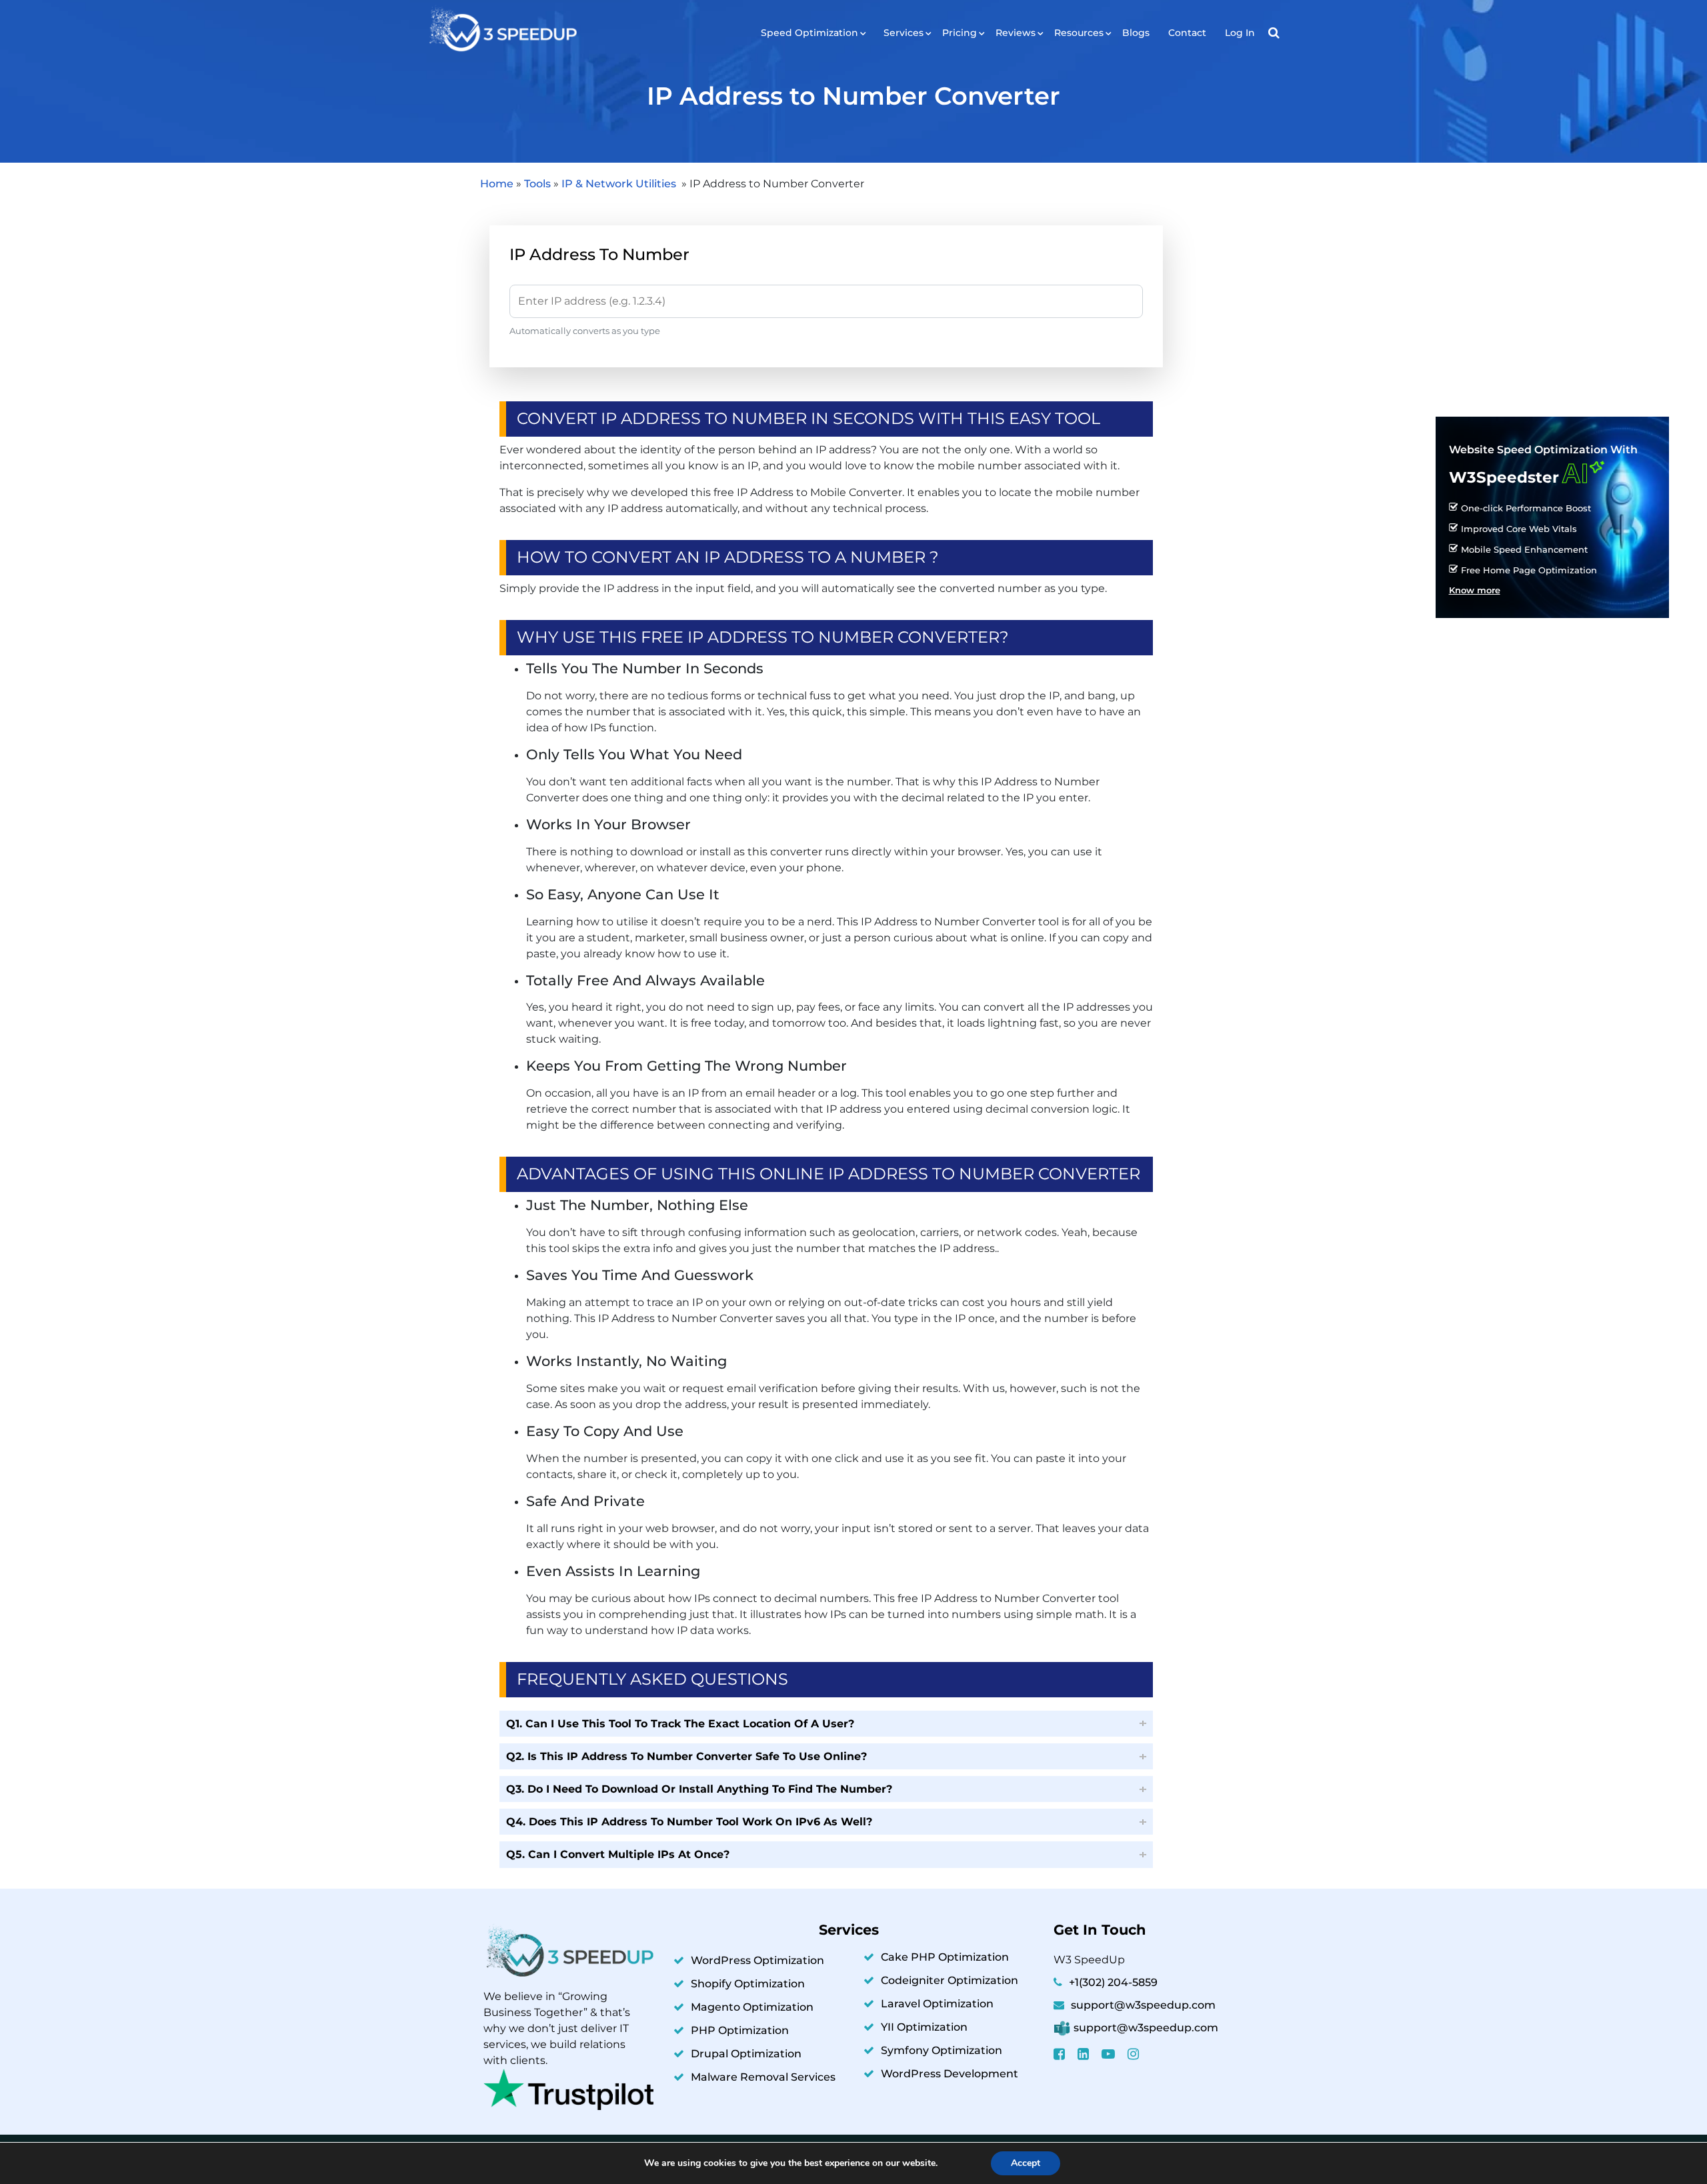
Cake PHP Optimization (945, 1957)
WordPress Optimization (757, 1960)
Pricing (960, 33)
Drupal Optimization (746, 2054)
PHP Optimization (740, 2030)
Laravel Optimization (937, 2004)
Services (904, 33)
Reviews (1016, 33)
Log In (1240, 33)
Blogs (1136, 33)
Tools (537, 184)
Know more (1475, 591)
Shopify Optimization (748, 1984)
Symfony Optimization (942, 2050)
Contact (1187, 33)
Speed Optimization (809, 33)
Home (497, 184)
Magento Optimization (752, 2007)
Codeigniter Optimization (950, 1980)
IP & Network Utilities (620, 184)
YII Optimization (924, 2027)
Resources (1079, 33)
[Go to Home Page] (502, 30)
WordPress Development (950, 2074)
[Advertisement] (1552, 305)
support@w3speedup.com (1143, 2005)
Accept (1026, 2163)
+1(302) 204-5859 (1113, 1982)
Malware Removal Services (763, 2077)
